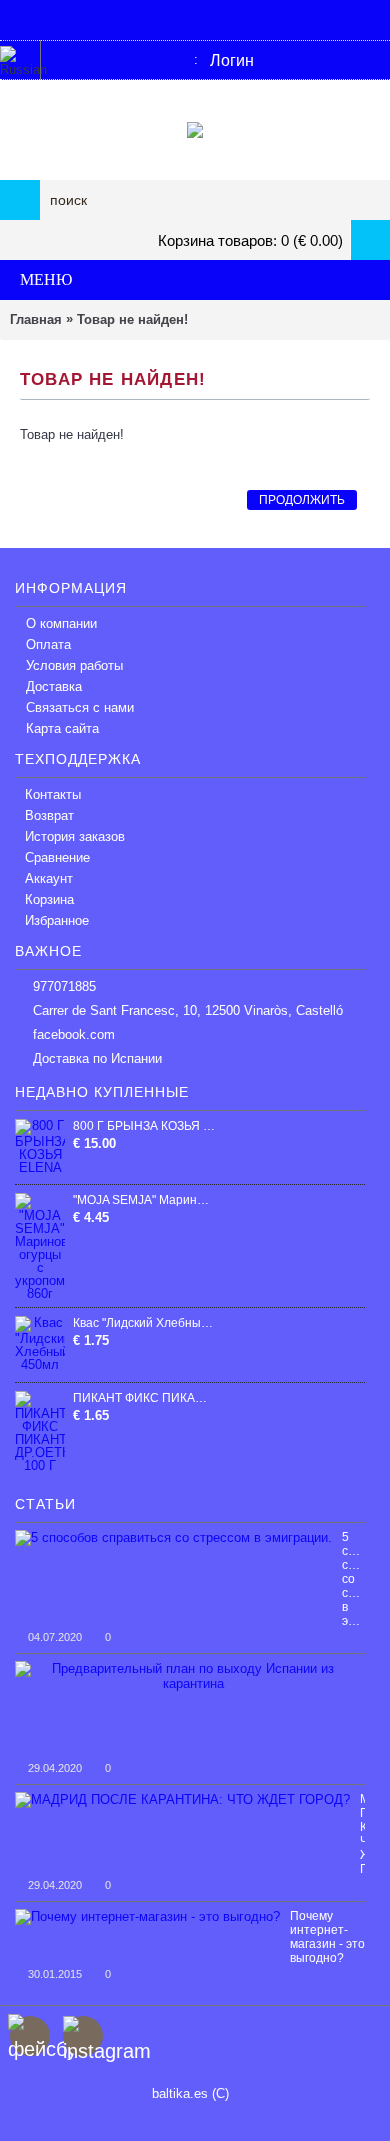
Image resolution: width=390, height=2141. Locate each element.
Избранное (57, 920)
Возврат (49, 815)
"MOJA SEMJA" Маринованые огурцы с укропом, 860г (144, 1200)
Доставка (54, 686)
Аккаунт (49, 878)
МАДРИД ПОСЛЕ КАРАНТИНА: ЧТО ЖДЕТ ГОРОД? (362, 1834)
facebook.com (74, 1034)
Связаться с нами (80, 707)
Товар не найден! (132, 319)
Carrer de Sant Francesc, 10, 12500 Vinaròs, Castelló (188, 1010)
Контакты (53, 794)
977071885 (64, 986)
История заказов (75, 836)
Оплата (48, 644)
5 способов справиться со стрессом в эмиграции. (353, 1579)
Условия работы (74, 665)
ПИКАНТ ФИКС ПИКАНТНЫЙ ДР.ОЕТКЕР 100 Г (144, 1398)
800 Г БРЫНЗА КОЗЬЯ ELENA (144, 1126)
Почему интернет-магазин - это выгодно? (327, 1937)
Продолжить (302, 500)
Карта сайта (62, 728)
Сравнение (57, 857)
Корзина (49, 899)
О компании (61, 623)
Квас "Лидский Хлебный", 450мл (144, 1323)
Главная (36, 319)
